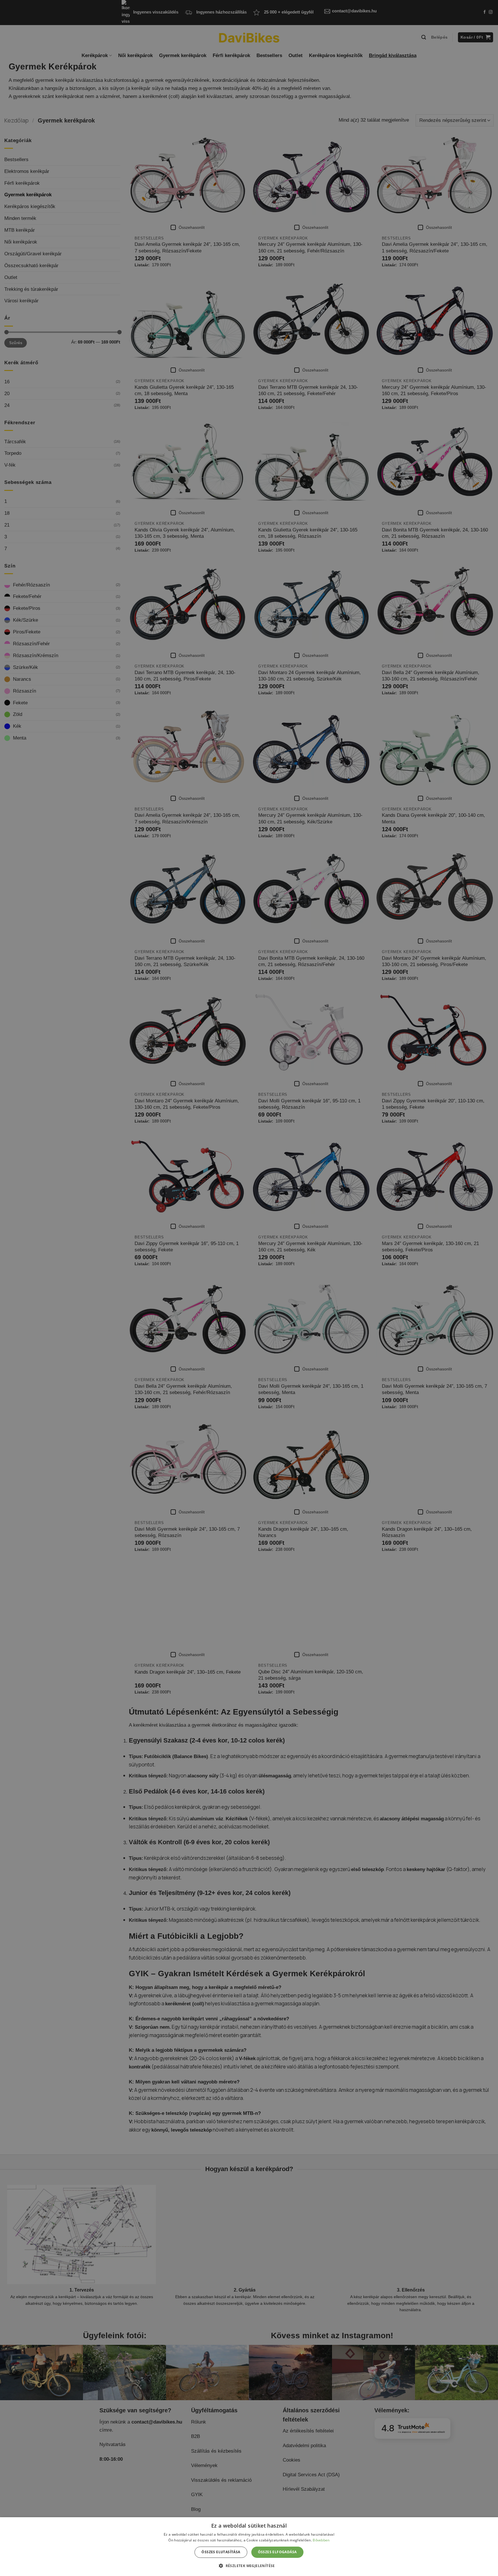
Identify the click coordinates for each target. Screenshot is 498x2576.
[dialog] (249, 2547)
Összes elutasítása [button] (221, 2552)
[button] (249, 2566)
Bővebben (321, 2540)
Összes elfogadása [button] (277, 2552)
